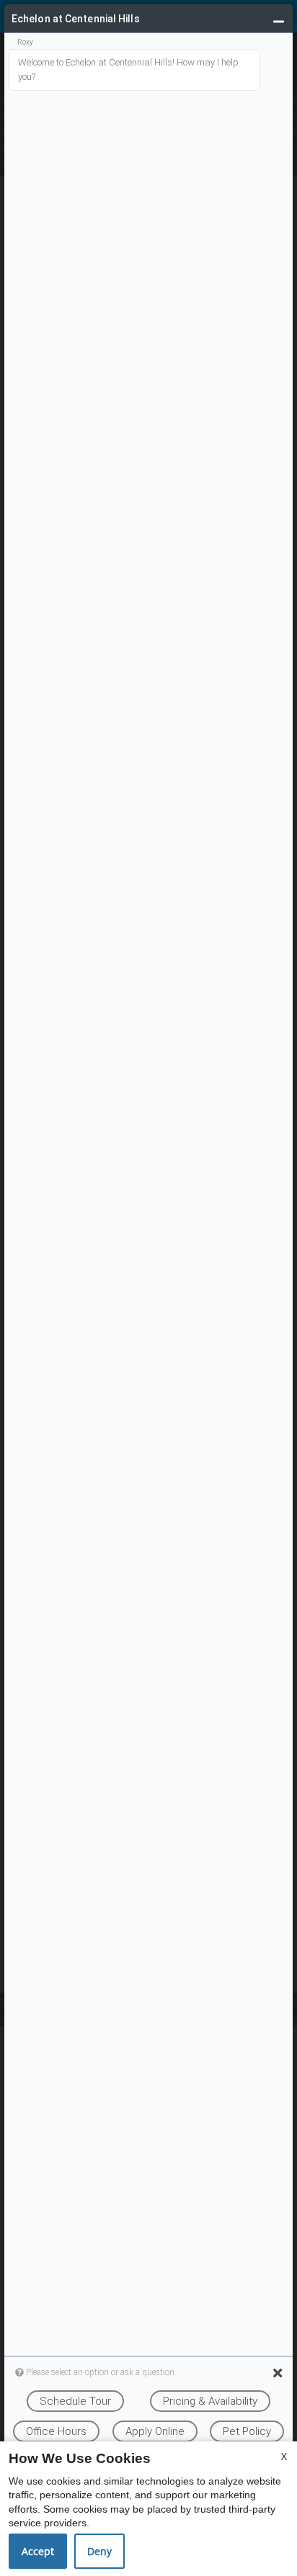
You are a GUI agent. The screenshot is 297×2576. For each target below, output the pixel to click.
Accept (38, 2551)
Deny (99, 2551)
